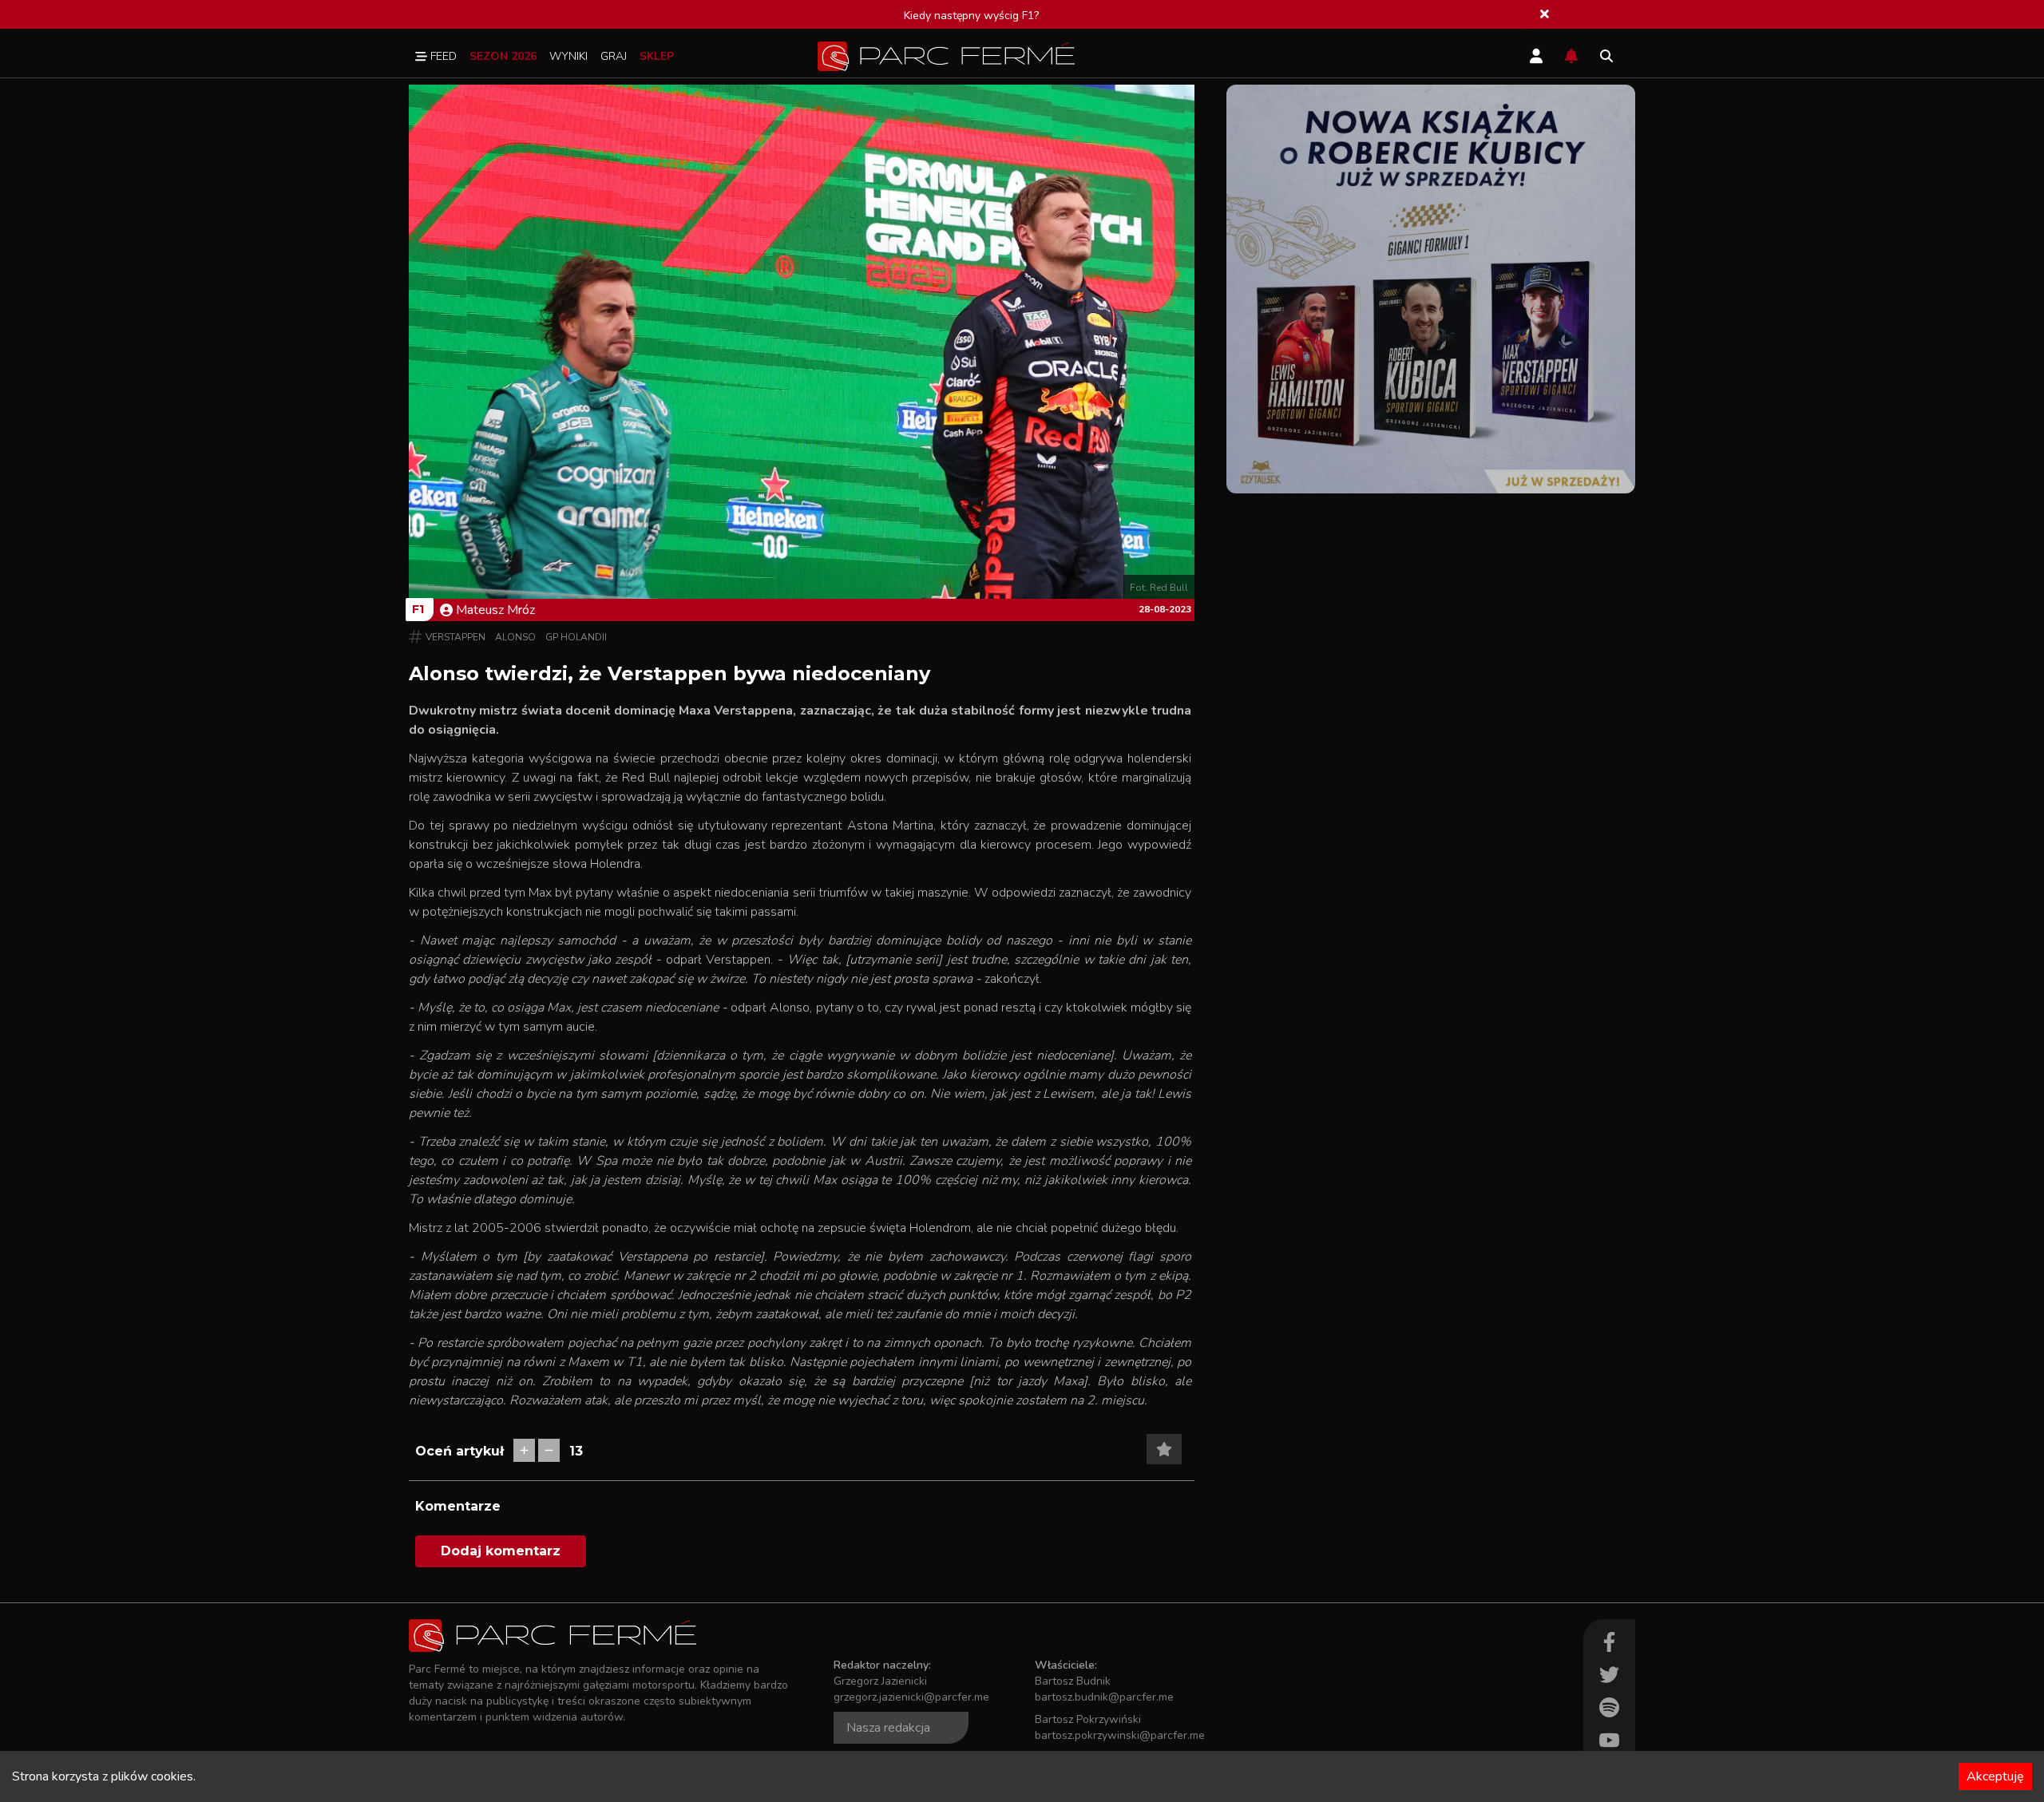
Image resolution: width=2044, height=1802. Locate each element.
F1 (418, 609)
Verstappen (456, 637)
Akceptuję (1995, 1776)
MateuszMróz (495, 610)
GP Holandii (576, 637)
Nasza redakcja (888, 1728)
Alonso (515, 637)
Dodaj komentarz (501, 1551)
